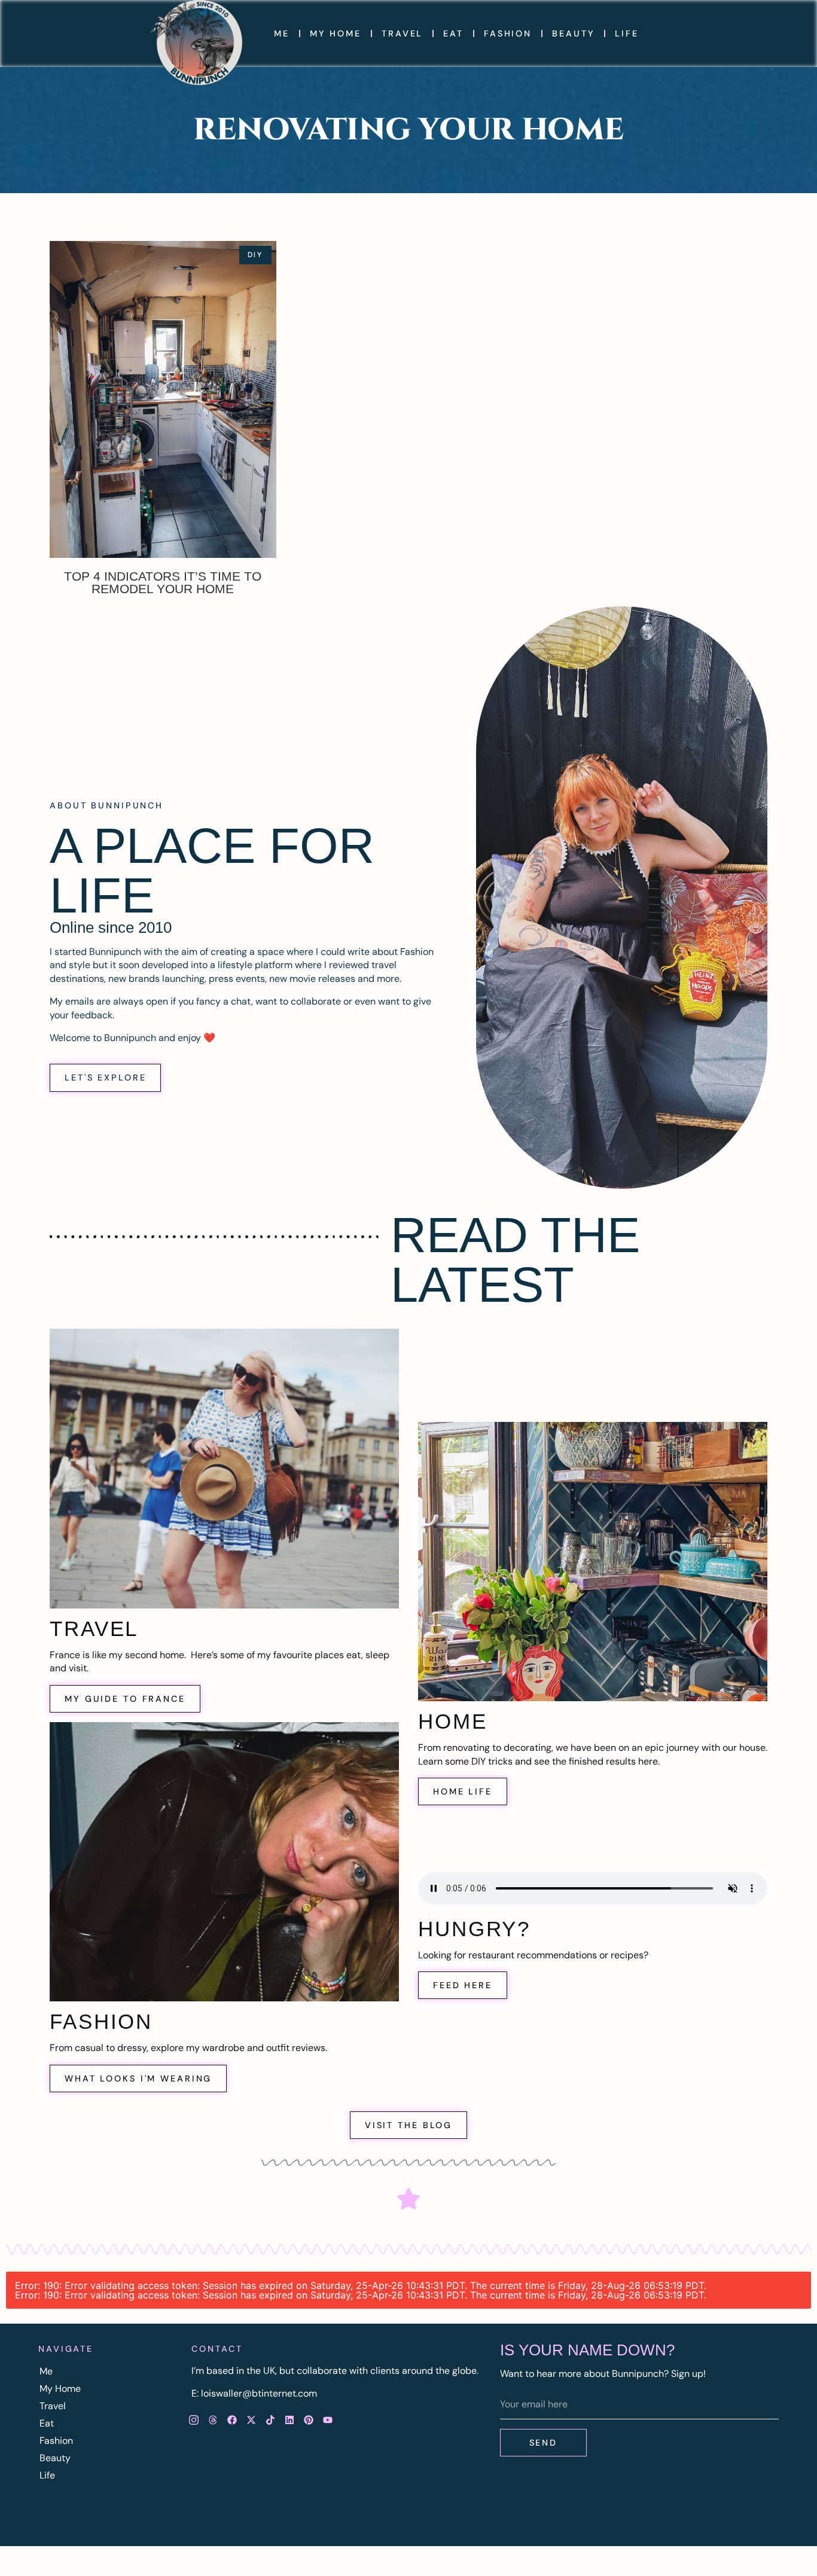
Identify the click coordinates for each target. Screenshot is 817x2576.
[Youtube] (328, 2420)
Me (282, 33)
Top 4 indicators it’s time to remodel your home (163, 582)
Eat (453, 33)
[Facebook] (232, 2420)
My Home (336, 33)
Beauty (573, 33)
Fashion (508, 33)
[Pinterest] (309, 2420)
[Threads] (213, 2420)
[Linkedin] (289, 2420)
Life (627, 33)
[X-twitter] (251, 2420)
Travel (402, 33)
